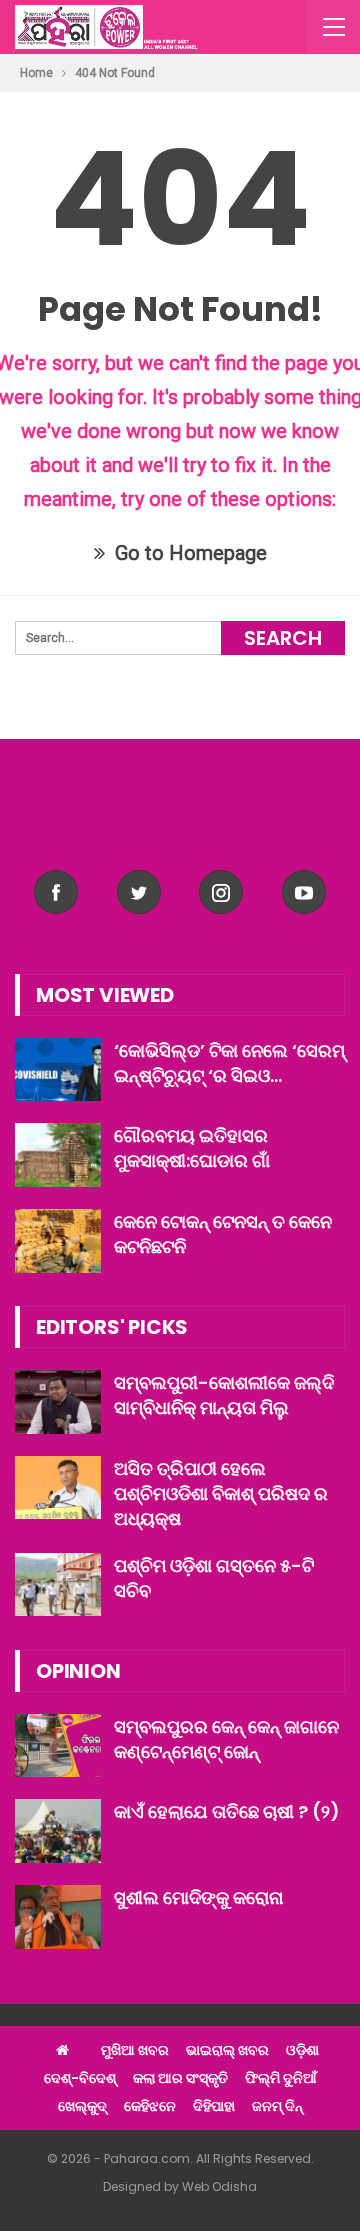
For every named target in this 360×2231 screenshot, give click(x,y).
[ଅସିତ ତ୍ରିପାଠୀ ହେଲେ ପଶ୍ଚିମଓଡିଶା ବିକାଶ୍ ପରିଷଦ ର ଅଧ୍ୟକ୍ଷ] (58, 1488)
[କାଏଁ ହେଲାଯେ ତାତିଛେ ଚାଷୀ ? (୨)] (58, 1831)
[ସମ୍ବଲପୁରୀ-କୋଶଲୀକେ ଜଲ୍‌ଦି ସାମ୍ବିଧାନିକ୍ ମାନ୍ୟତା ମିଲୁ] (58, 1402)
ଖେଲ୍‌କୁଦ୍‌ (82, 2106)
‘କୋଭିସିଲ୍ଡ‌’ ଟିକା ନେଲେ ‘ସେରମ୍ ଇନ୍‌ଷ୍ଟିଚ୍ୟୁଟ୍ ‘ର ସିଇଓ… (229, 1063)
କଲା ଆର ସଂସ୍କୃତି (180, 2078)
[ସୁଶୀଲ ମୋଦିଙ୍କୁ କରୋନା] (58, 1917)
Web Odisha (219, 2186)
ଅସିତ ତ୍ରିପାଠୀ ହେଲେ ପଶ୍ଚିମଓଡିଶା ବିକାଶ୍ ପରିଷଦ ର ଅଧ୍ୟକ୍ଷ (221, 1493)
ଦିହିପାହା (214, 2106)
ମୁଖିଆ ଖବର (135, 2050)
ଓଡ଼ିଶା (302, 2050)
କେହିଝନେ (150, 2106)
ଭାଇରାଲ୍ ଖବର (227, 2050)
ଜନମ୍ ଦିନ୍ (277, 2106)
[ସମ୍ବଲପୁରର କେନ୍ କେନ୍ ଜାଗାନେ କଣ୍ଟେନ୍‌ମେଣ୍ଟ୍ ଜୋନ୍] (58, 1746)
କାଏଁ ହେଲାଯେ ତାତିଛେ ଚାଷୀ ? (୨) (227, 1811)
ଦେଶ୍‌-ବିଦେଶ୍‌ (80, 2078)
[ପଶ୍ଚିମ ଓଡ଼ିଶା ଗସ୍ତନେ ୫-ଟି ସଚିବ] (58, 1585)
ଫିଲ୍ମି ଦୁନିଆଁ (281, 2078)
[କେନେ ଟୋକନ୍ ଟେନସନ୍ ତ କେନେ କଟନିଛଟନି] (58, 1241)
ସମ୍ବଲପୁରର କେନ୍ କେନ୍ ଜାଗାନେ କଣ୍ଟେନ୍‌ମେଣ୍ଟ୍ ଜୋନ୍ (226, 1739)
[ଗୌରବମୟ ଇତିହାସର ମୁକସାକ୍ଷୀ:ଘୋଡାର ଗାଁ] (58, 1155)
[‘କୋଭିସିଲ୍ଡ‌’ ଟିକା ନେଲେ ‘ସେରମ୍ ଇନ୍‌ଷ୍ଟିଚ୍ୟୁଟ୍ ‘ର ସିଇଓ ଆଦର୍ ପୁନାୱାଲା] (58, 1070)
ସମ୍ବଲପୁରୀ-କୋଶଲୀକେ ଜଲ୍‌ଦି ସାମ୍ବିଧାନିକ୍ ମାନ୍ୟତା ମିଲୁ (224, 1395)
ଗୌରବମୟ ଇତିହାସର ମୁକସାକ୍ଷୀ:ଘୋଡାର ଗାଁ (192, 1148)
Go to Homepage (188, 553)
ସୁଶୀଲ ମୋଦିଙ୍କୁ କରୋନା (198, 1897)
